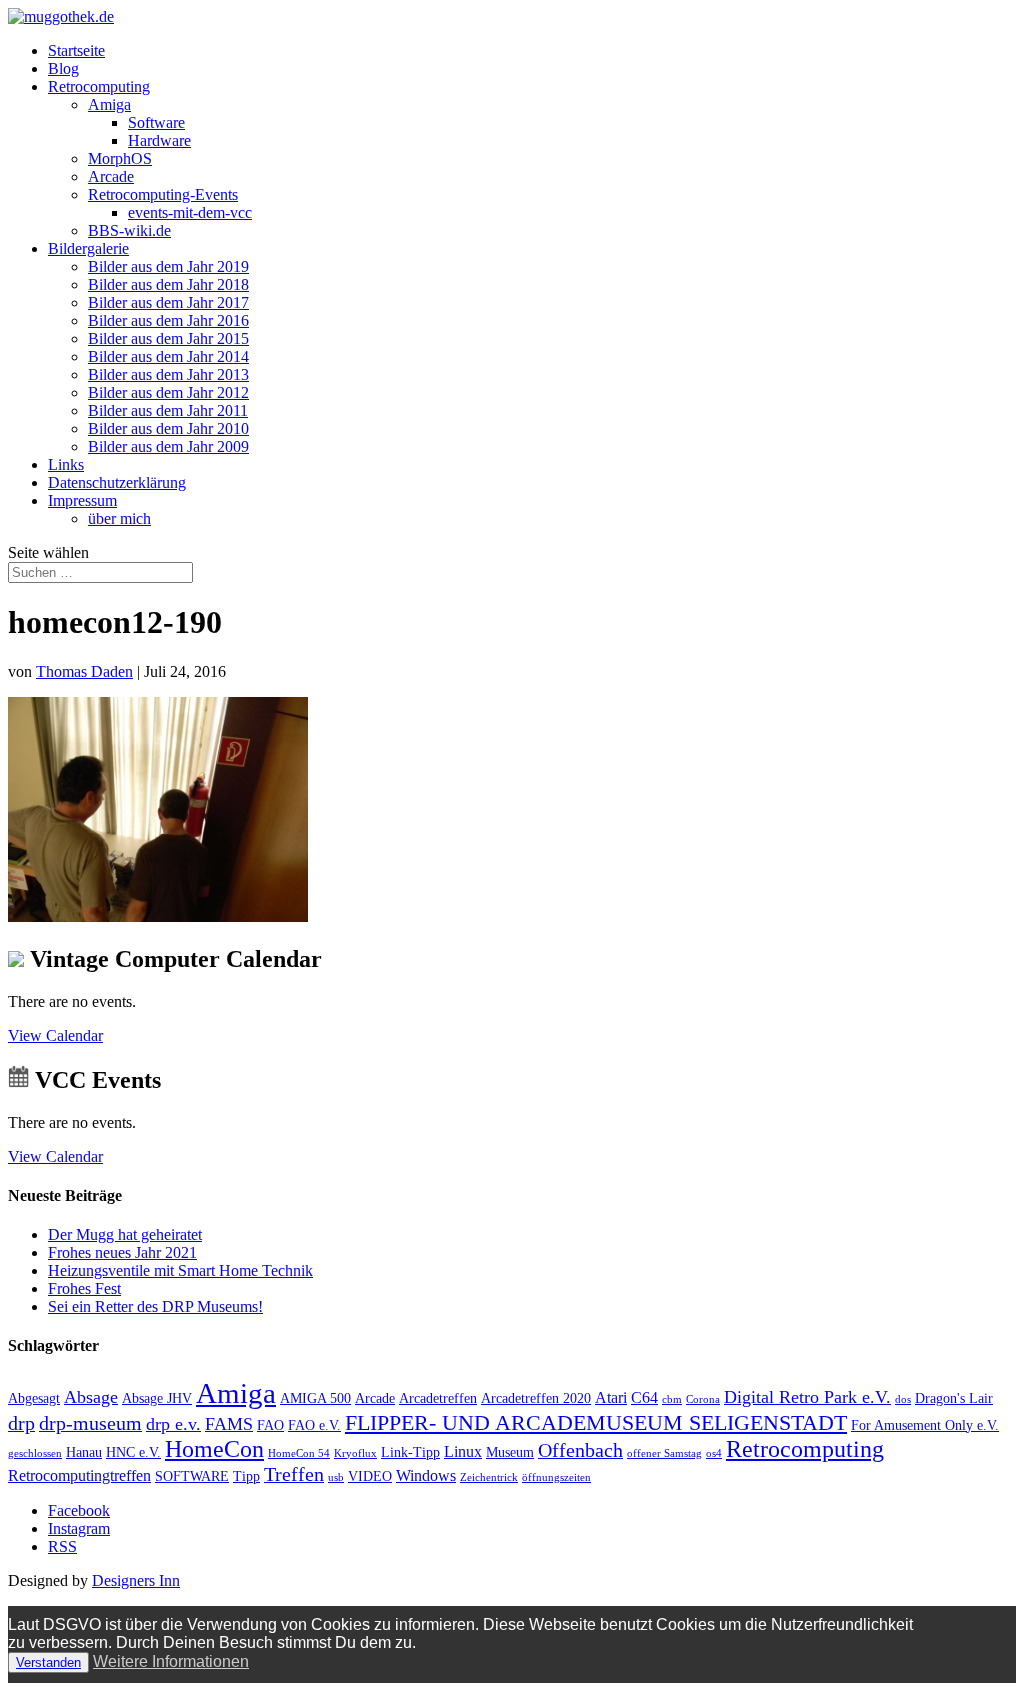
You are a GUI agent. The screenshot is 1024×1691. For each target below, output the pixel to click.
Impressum (82, 500)
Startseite (76, 50)
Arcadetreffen (438, 1398)
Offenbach (580, 1450)
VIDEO (370, 1476)
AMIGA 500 (315, 1398)
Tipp (246, 1476)
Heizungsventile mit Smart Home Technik (180, 1270)
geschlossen (35, 1453)
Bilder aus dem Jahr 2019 (168, 266)
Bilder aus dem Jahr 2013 (168, 374)
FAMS (229, 1424)
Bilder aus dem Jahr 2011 (168, 410)
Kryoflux (355, 1453)
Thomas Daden (84, 671)
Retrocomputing (99, 86)
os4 (714, 1453)
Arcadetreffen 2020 (536, 1398)
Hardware (159, 140)
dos (903, 1399)
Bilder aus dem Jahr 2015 (168, 338)
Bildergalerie (88, 248)
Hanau (84, 1452)
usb (336, 1477)
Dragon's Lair (954, 1398)
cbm (672, 1399)
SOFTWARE (192, 1476)
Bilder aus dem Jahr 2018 (168, 284)
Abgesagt (34, 1398)
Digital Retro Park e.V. (807, 1397)
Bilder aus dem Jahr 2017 (168, 302)
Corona (703, 1399)
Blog (63, 68)
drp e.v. (173, 1424)
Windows (426, 1475)
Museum (510, 1452)
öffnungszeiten (556, 1477)
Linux (463, 1451)
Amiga (109, 104)
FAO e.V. (314, 1425)
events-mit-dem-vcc (190, 212)
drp (21, 1423)
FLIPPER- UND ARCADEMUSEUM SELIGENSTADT (596, 1422)
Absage (91, 1397)
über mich (119, 518)
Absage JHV (157, 1398)
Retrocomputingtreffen (79, 1475)
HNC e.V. (133, 1452)
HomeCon (214, 1449)
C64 (644, 1397)
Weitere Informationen (171, 1661)
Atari (611, 1397)
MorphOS (120, 158)
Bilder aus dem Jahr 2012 (168, 392)
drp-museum (90, 1423)
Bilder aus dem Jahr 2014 (168, 356)
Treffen (294, 1474)
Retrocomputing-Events (163, 194)
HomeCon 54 (299, 1453)
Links (66, 464)
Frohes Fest (84, 1288)
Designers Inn (136, 1580)
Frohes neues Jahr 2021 (122, 1252)
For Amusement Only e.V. (925, 1425)
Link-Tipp (410, 1452)
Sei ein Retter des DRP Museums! (155, 1306)
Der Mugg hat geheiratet (125, 1234)
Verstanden (48, 1662)
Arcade (111, 176)
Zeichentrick (489, 1477)
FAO (270, 1425)
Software (156, 122)
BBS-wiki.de (129, 230)
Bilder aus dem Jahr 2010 (168, 428)
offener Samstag (664, 1453)
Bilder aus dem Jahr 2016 (168, 320)
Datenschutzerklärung (117, 482)
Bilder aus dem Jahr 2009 (168, 446)
